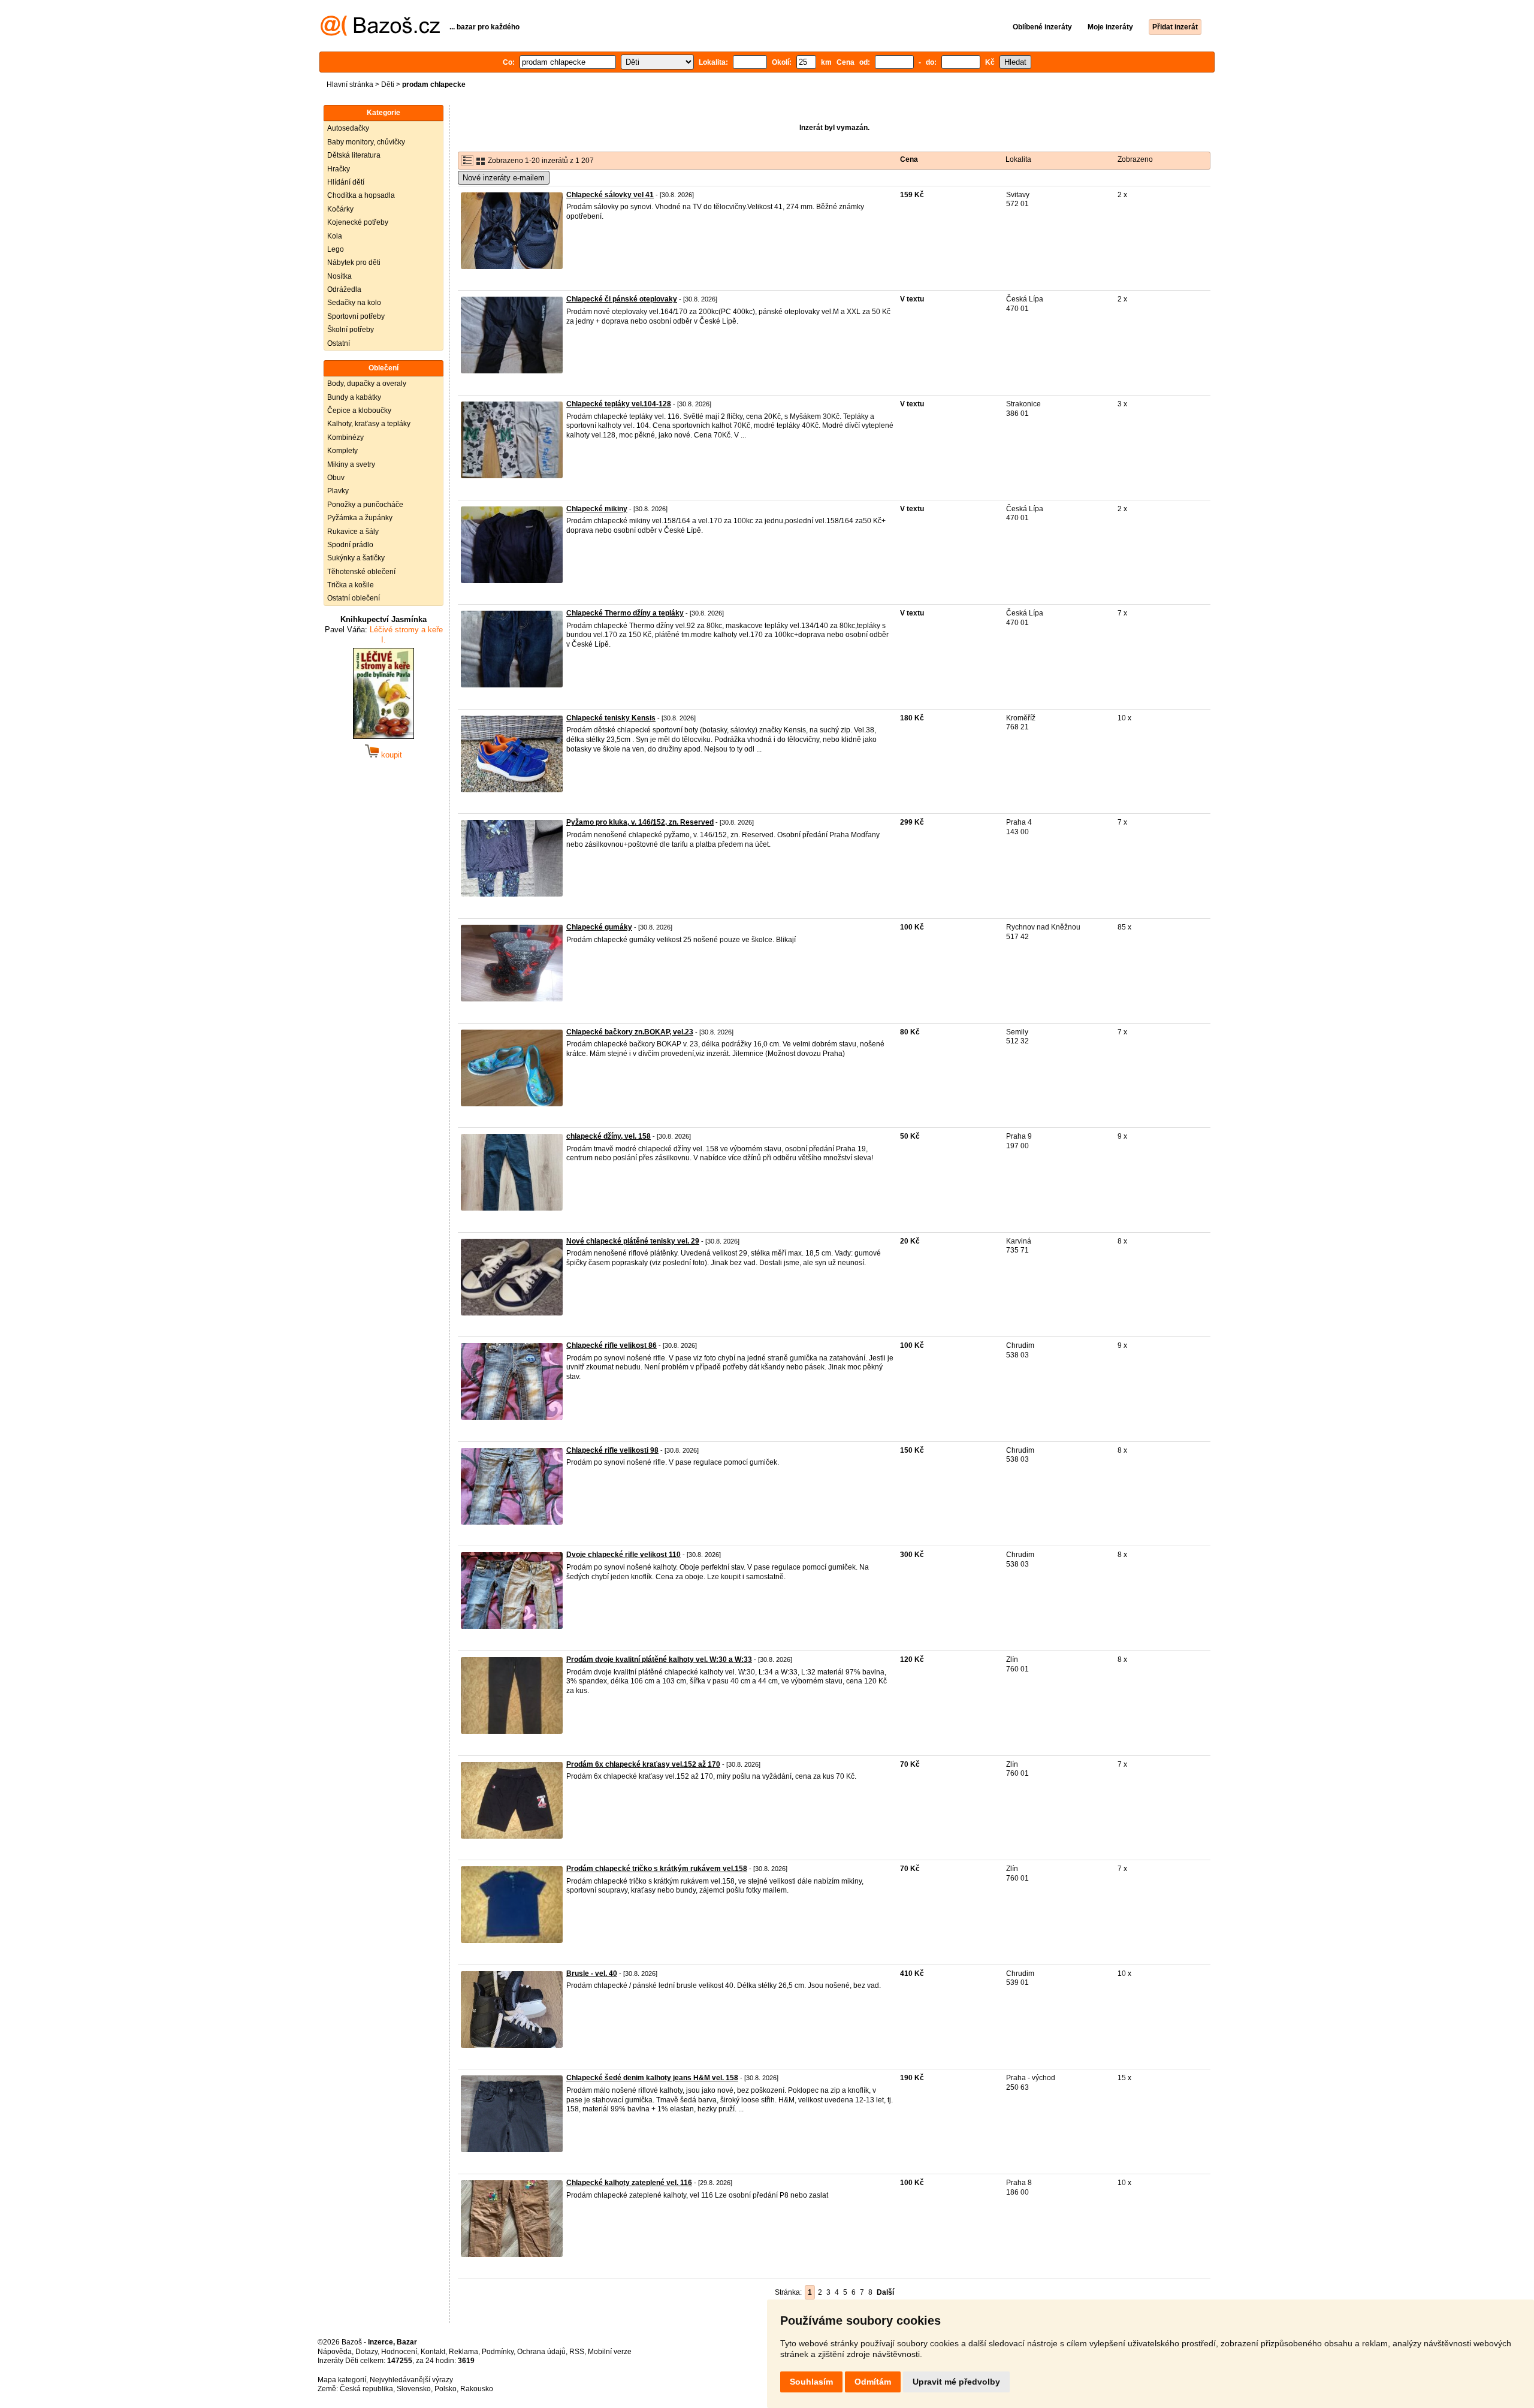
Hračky (339, 169)
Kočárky (340, 209)
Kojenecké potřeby (358, 222)
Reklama (463, 2352)
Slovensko (414, 2389)
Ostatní (339, 343)
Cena (909, 159)
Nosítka (339, 276)
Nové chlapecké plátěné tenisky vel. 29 (633, 1241)
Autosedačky (348, 128)
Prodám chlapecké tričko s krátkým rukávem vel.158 (657, 1869)
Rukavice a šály (353, 532)
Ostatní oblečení (354, 598)
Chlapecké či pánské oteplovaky (622, 299)
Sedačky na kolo (354, 303)
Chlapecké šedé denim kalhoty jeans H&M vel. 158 (652, 2078)
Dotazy (366, 2352)
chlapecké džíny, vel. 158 (609, 1136)
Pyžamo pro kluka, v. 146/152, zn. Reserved (640, 822)
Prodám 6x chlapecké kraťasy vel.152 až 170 (643, 1764)
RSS (577, 2352)
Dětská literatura (354, 155)
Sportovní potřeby (356, 316)
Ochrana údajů (541, 2352)
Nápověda (335, 2352)
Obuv (336, 478)
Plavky (338, 491)
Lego (336, 249)
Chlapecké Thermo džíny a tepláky (625, 613)
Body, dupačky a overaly (367, 384)
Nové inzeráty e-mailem (504, 178)
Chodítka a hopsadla (361, 195)
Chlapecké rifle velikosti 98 (612, 1450)
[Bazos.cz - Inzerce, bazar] (380, 34)
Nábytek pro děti (354, 262)
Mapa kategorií (342, 2380)
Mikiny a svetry (351, 464)
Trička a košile (351, 585)
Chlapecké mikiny (597, 509)
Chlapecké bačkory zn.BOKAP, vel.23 (630, 1032)
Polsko (446, 2389)
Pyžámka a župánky (360, 518)
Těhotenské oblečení (361, 572)
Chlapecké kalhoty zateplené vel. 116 (629, 2183)
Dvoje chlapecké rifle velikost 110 (623, 1555)
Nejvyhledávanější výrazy (411, 2380)
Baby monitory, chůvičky (366, 142)
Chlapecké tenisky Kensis (611, 718)
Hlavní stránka (350, 85)
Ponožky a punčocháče (365, 505)
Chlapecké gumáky (599, 927)
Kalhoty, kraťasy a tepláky (369, 424)
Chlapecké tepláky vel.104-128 (619, 404)
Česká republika (366, 2389)
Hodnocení (399, 2352)
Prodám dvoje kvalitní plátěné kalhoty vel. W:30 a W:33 (659, 1659)
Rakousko (477, 2389)
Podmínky (498, 2352)
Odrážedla (344, 289)
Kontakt (433, 2352)
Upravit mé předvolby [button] (956, 2382)
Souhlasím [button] (811, 2382)
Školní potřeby (351, 330)
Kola (335, 236)
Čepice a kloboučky (359, 411)
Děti (388, 85)
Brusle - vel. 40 (592, 1974)
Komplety (342, 451)
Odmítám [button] (873, 2382)
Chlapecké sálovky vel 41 (610, 195)
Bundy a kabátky (354, 397)
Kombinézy (345, 437)
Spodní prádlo (350, 545)
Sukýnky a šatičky (356, 558)
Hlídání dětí (346, 182)
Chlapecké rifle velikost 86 (612, 1345)
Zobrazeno (1135, 159)
